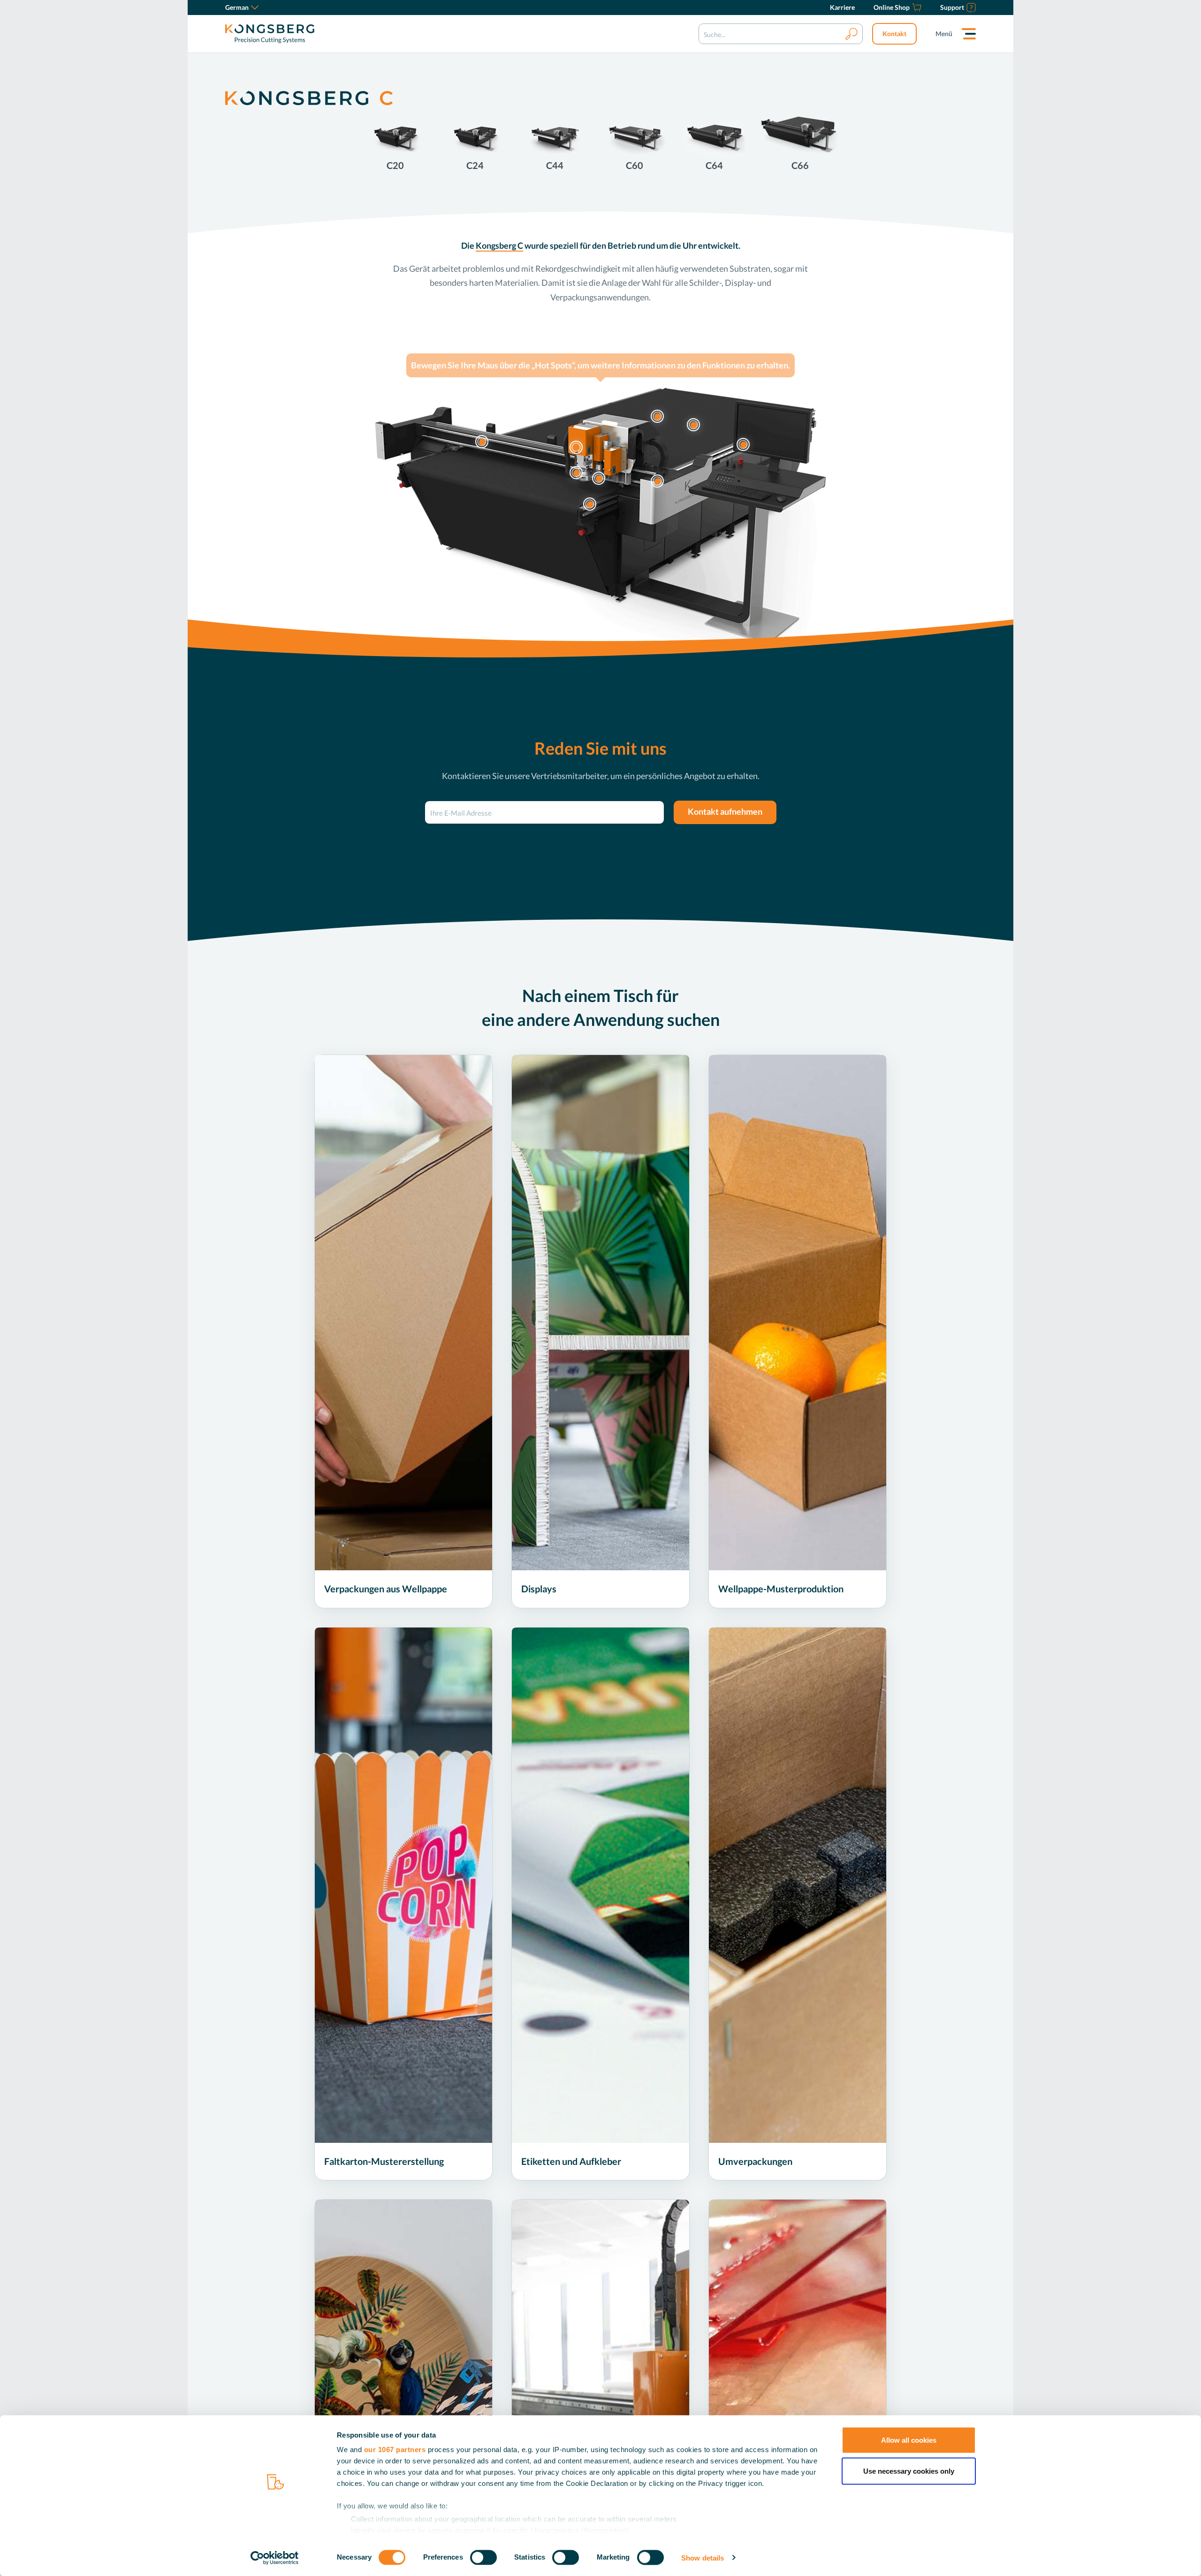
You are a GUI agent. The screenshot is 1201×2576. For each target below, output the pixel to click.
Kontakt (894, 34)
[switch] (483, 2557)
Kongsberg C (499, 245)
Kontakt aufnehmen (725, 811)
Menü (944, 34)
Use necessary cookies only (909, 2471)
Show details (703, 2557)
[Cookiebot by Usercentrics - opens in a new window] (275, 2558)
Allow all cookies (909, 2440)
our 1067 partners (395, 2450)
